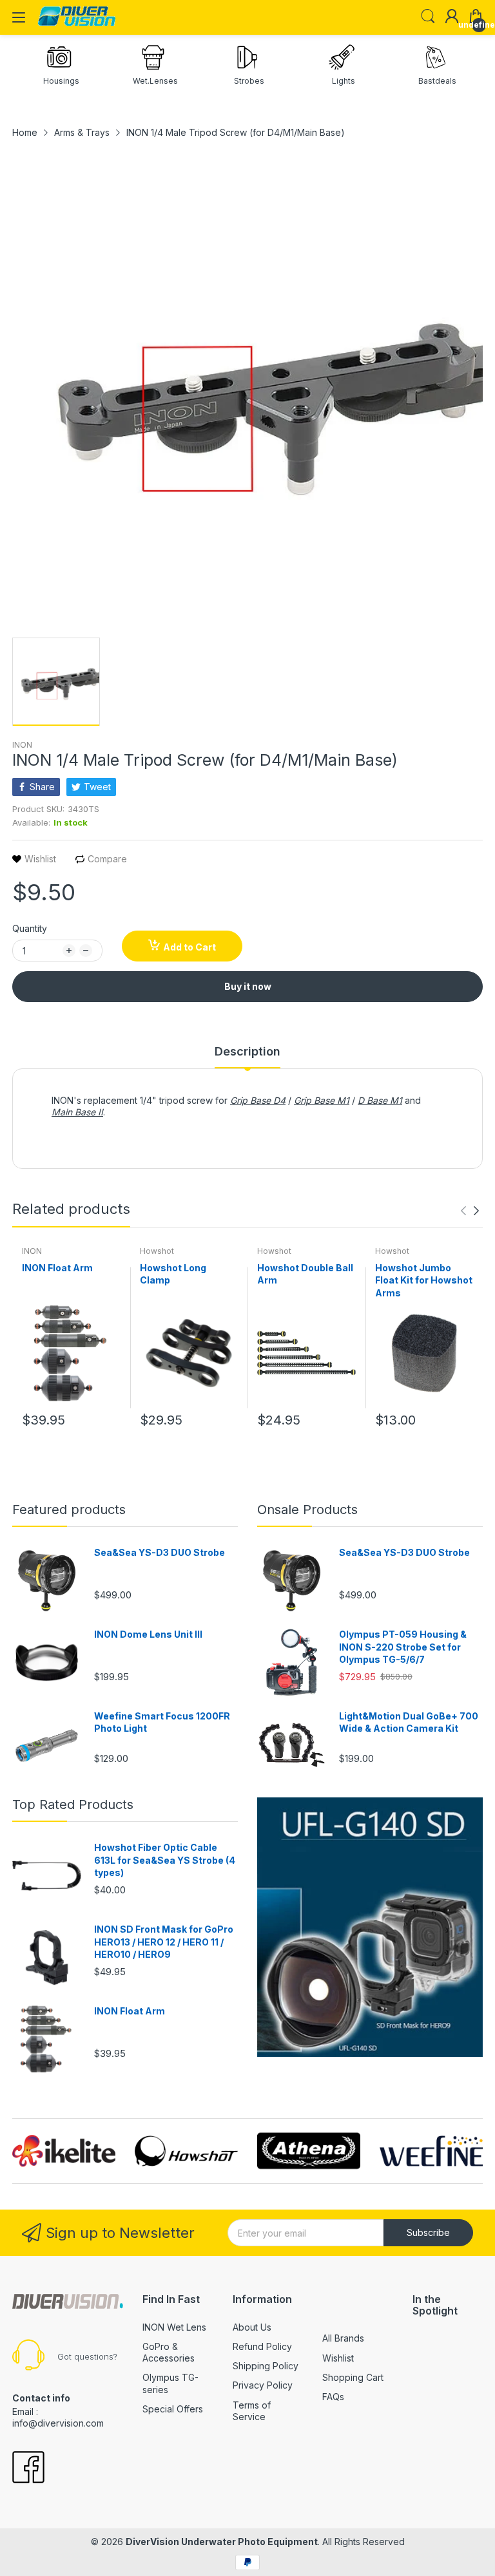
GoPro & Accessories (169, 2352)
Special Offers (173, 2409)
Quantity (30, 928)
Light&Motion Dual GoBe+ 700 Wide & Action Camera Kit (409, 1722)
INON (22, 745)
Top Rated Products (73, 1804)
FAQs (333, 2397)
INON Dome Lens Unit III (148, 1634)
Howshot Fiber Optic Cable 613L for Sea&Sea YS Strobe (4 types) (165, 1860)
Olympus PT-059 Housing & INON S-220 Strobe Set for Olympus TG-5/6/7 (403, 1647)
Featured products (69, 1510)
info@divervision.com (58, 2423)
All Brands (343, 2338)
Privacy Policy (263, 2385)
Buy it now (248, 986)
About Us (252, 2327)
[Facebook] (28, 2468)
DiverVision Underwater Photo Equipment (222, 2542)
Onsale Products (307, 1510)
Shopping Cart (353, 2377)
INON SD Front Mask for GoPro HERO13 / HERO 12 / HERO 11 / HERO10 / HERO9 (164, 1942)
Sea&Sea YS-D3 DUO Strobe (160, 1552)
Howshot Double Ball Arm (305, 1274)
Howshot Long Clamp (173, 1274)
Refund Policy (262, 2346)
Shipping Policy (266, 2366)
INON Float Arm (57, 1268)
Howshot (157, 1251)
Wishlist (338, 2358)
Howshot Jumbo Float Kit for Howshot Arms (424, 1280)
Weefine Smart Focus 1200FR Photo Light (162, 1722)
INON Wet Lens (174, 2327)
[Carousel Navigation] (470, 1211)
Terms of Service (252, 2411)
